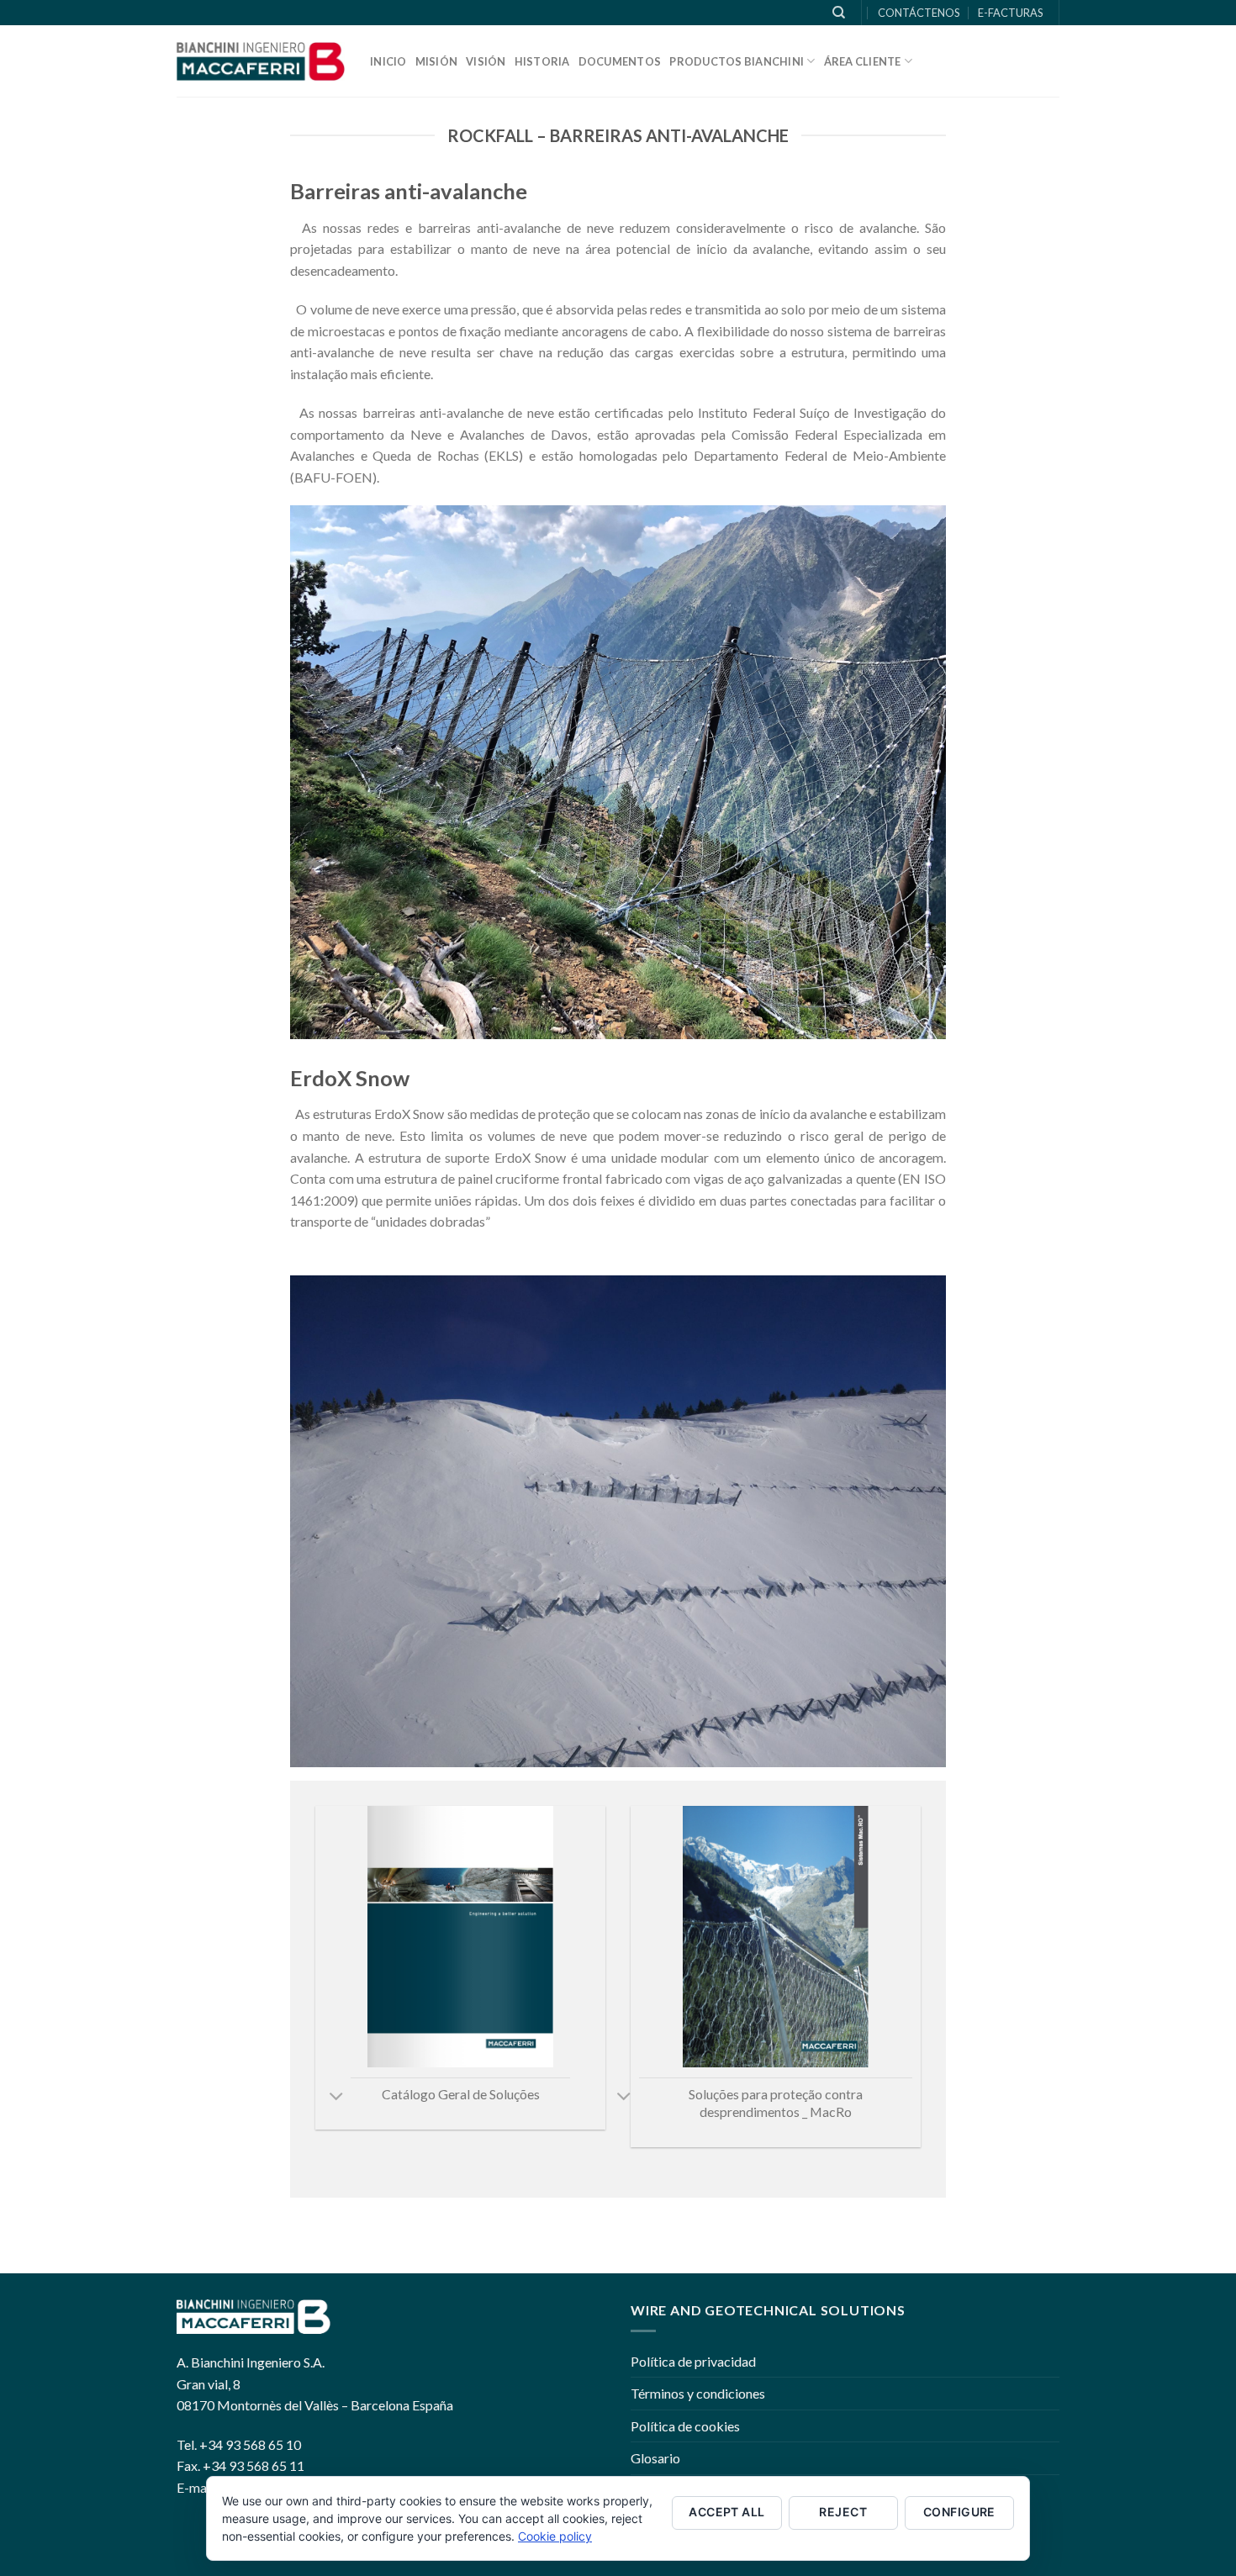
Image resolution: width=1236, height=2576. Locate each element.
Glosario (655, 2458)
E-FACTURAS (1010, 13)
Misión (437, 61)
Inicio (388, 61)
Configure (959, 2512)
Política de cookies (685, 2426)
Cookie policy (555, 2536)
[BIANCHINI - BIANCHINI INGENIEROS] (261, 61)
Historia (542, 61)
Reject (843, 2512)
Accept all (726, 2512)
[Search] (839, 13)
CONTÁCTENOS (919, 13)
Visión (486, 61)
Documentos (620, 61)
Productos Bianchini (737, 61)
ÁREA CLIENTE (863, 61)
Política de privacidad (693, 2361)
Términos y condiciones (698, 2393)
